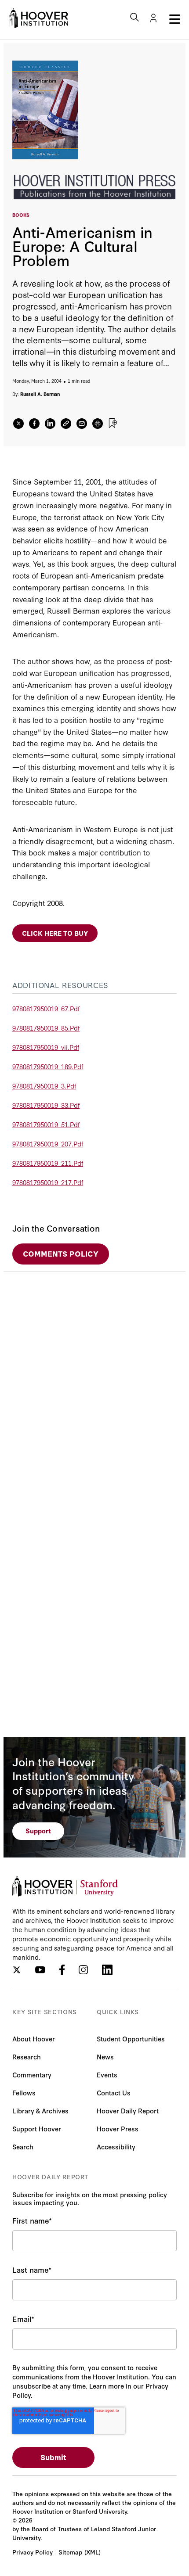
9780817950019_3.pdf (44, 1086)
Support (38, 1831)
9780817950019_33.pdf (46, 1105)
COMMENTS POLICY (61, 1253)
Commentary (32, 2075)
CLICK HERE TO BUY (55, 933)
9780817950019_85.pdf (46, 1028)
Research (27, 2057)
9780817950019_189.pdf (48, 1066)
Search (23, 2147)
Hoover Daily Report (128, 2111)
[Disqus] (94, 1381)
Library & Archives (40, 2111)
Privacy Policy (33, 2552)
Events (107, 2075)
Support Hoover (37, 2129)
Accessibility (116, 2147)
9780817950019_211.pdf (48, 1163)
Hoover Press (118, 2129)
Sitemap (70, 2552)
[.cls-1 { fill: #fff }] (66, 424)
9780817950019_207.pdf (48, 1144)
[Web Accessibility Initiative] (38, 18)
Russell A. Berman (40, 394)
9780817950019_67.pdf (46, 1008)
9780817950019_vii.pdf (46, 1047)
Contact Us (114, 2093)
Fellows (24, 2093)
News (105, 2057)
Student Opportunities (131, 2039)
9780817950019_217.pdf (48, 1182)
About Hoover (34, 2039)
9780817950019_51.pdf (46, 1124)
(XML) (93, 2552)
